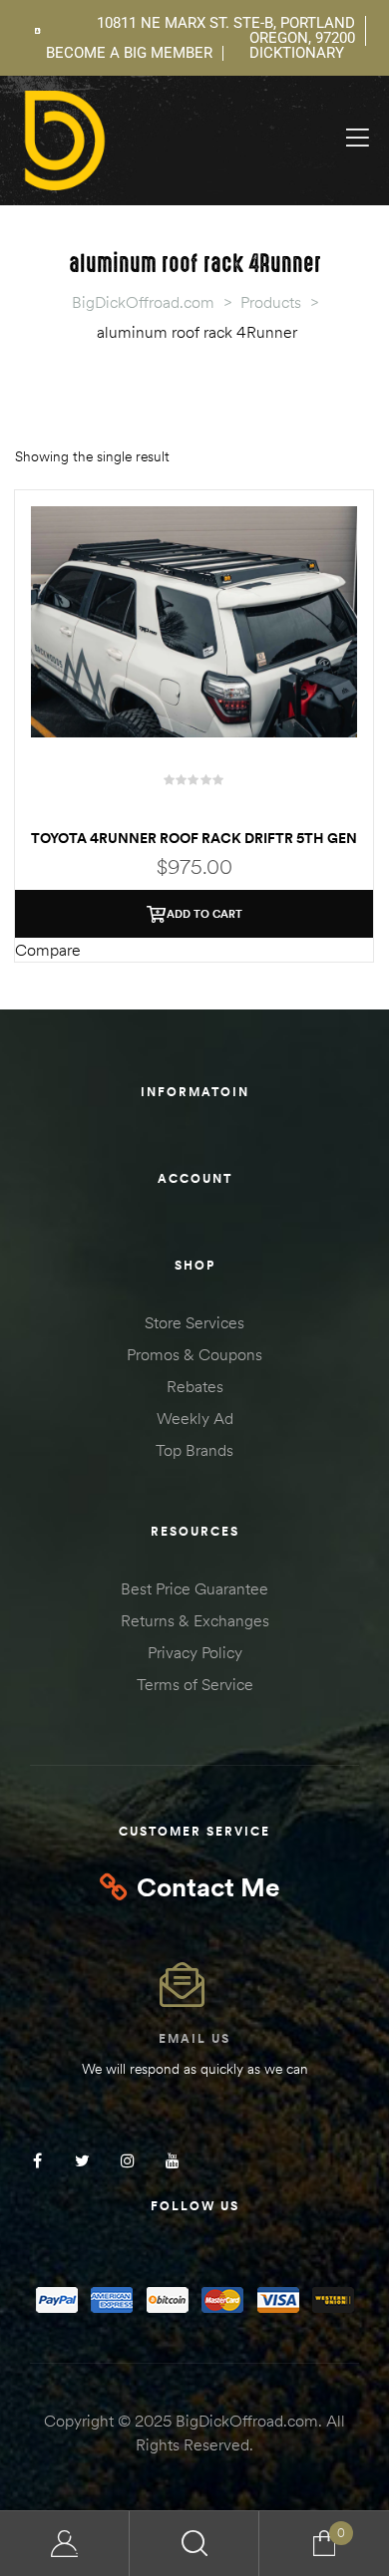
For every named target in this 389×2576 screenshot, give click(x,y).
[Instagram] (127, 2160)
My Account (65, 2544)
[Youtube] (172, 2160)
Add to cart (204, 914)
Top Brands (194, 1450)
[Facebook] (37, 2160)
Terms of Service (195, 1684)
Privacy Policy (195, 1652)
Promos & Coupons (194, 1354)
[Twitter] (82, 2160)
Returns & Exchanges (195, 1620)
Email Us (194, 2038)
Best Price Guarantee (194, 1588)
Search (194, 2544)
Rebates (195, 1386)
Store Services (194, 1322)
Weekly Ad (195, 1418)
